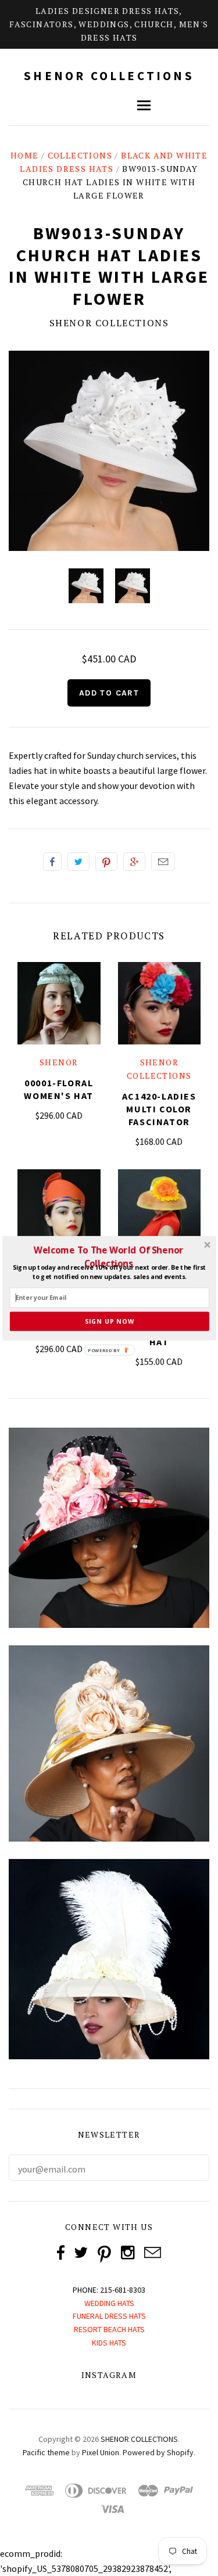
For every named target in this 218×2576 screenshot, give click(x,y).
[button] (108, 1256)
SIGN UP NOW (109, 1321)
